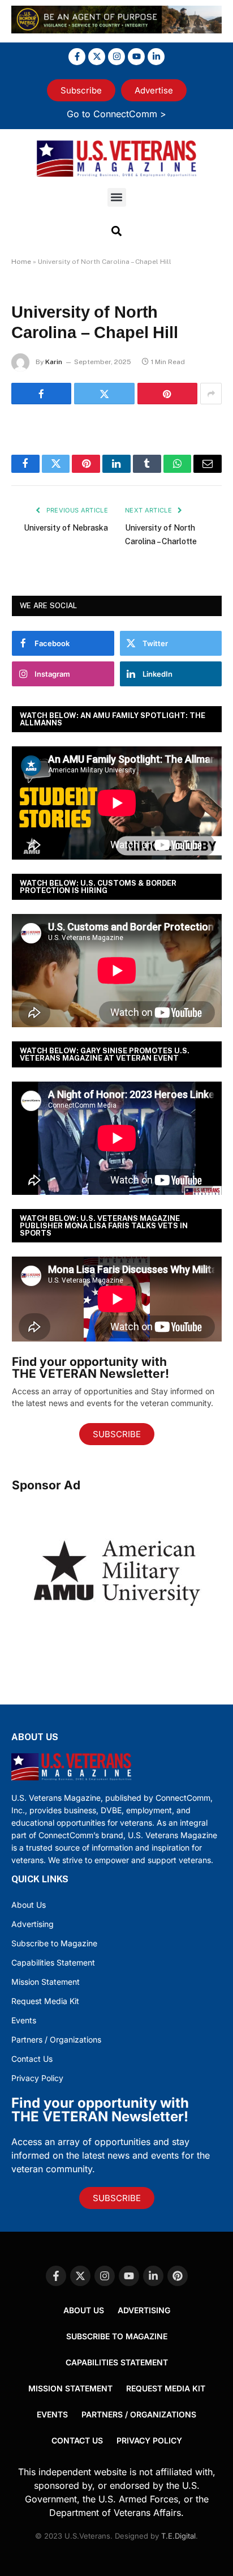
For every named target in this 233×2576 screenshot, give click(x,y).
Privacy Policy (37, 2078)
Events (24, 2020)
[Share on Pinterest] (167, 394)
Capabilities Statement (53, 1962)
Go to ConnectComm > (116, 114)
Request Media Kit (45, 2001)
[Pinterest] (178, 2276)
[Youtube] (136, 57)
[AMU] (117, 1641)
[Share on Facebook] (41, 394)
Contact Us (32, 2059)
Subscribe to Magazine (54, 1943)
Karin (54, 362)
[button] (117, 197)
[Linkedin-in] (156, 57)
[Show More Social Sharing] (211, 394)
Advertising (33, 1924)
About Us (29, 1905)
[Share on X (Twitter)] (104, 394)
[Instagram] (116, 57)
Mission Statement (46, 1982)
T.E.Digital (178, 2536)
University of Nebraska (66, 528)
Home (21, 262)
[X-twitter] (97, 57)
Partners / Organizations (56, 2039)
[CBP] (116, 30)
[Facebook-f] (77, 57)
